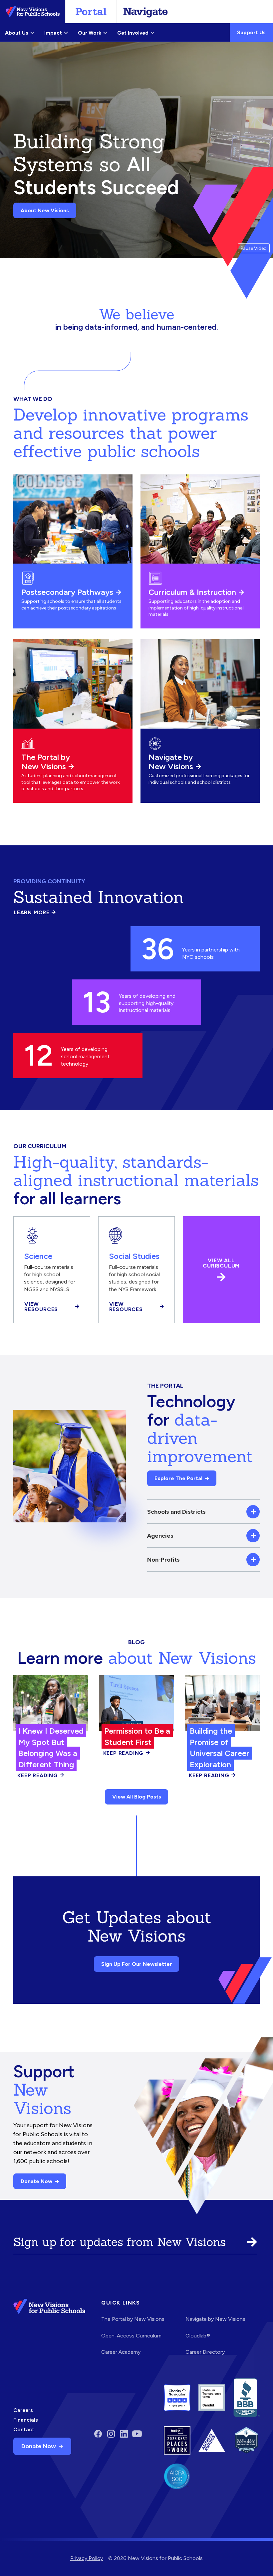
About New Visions (45, 210)
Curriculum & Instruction (192, 592)
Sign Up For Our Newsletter (137, 1964)
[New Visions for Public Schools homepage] (49, 2332)
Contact (24, 2429)
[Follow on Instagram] (111, 2434)
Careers (23, 2410)
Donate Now (36, 2181)
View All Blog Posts (137, 1797)
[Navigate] (145, 12)
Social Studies (134, 1256)
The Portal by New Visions (46, 762)
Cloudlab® (198, 2336)
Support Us (251, 32)
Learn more (35, 913)
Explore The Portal (178, 1478)
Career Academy (121, 2352)
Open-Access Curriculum (131, 2336)
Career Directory (205, 2352)
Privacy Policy (87, 2558)
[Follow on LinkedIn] (124, 2434)
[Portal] (91, 12)
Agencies (160, 1536)
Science (38, 1256)
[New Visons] (33, 12)
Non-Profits (163, 1559)
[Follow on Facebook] (98, 2434)
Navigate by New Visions (171, 762)
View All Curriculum (221, 1263)
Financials (26, 2420)
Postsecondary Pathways (67, 592)
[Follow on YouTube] (137, 2434)
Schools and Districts (176, 1512)
